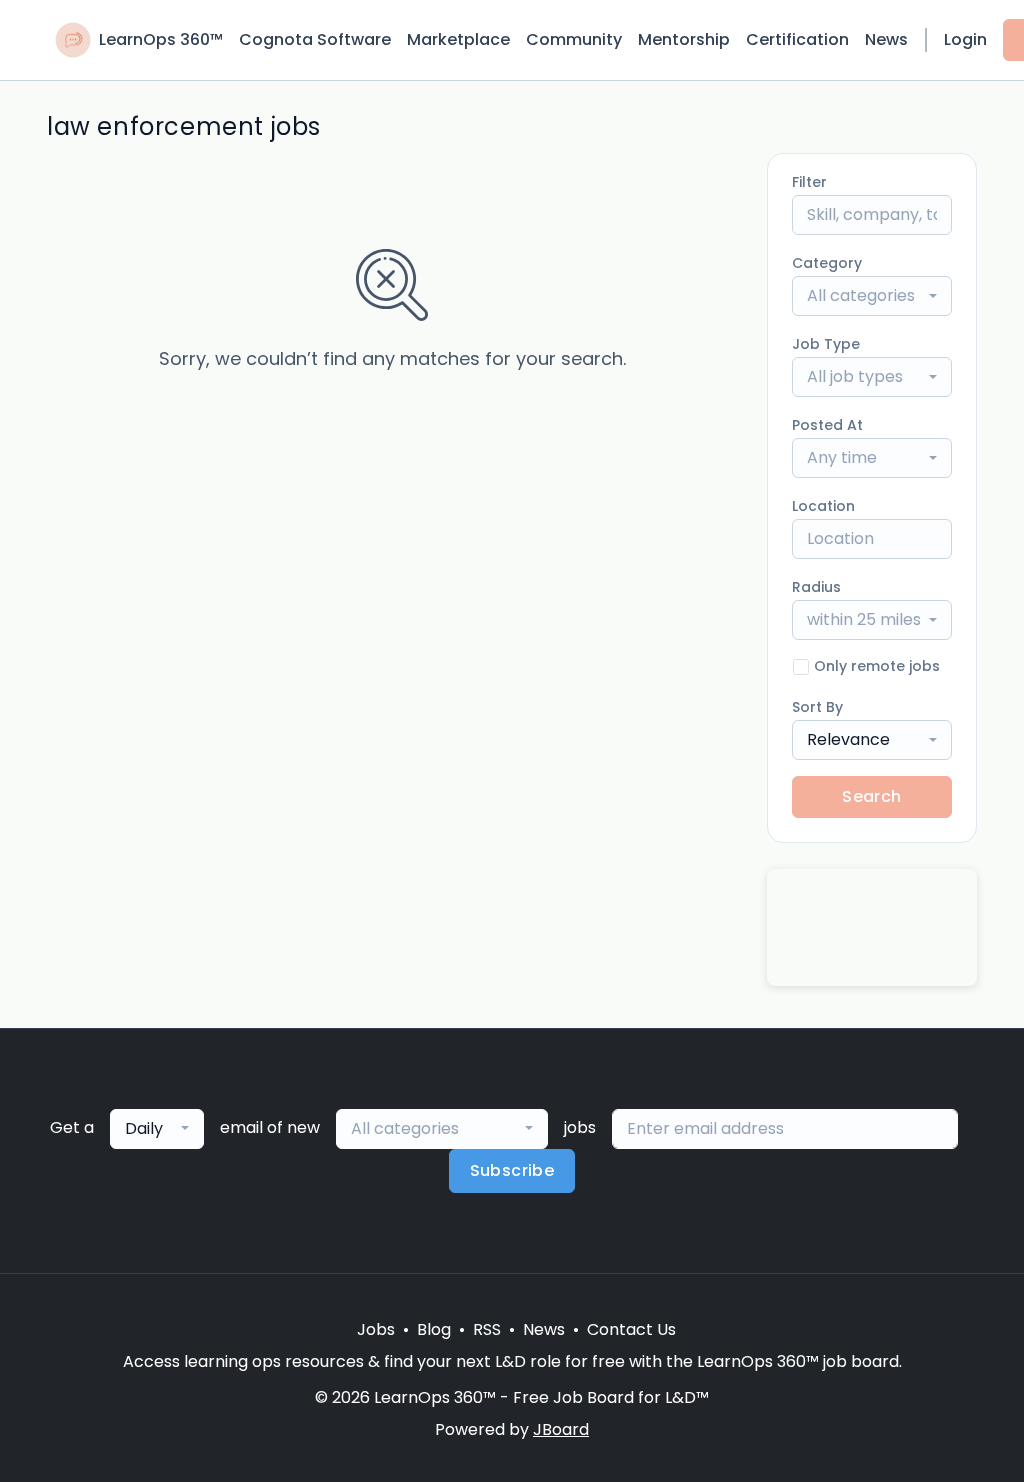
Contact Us (631, 1329)
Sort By (817, 707)
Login (965, 39)
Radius (816, 587)
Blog (434, 1329)
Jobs (376, 1329)
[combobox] (872, 296)
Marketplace (458, 39)
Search (871, 796)
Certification (797, 39)
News (886, 39)
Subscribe (512, 1170)
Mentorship (684, 39)
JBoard (561, 1429)
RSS (487, 1329)
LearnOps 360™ (161, 39)
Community (574, 39)
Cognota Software (315, 39)
